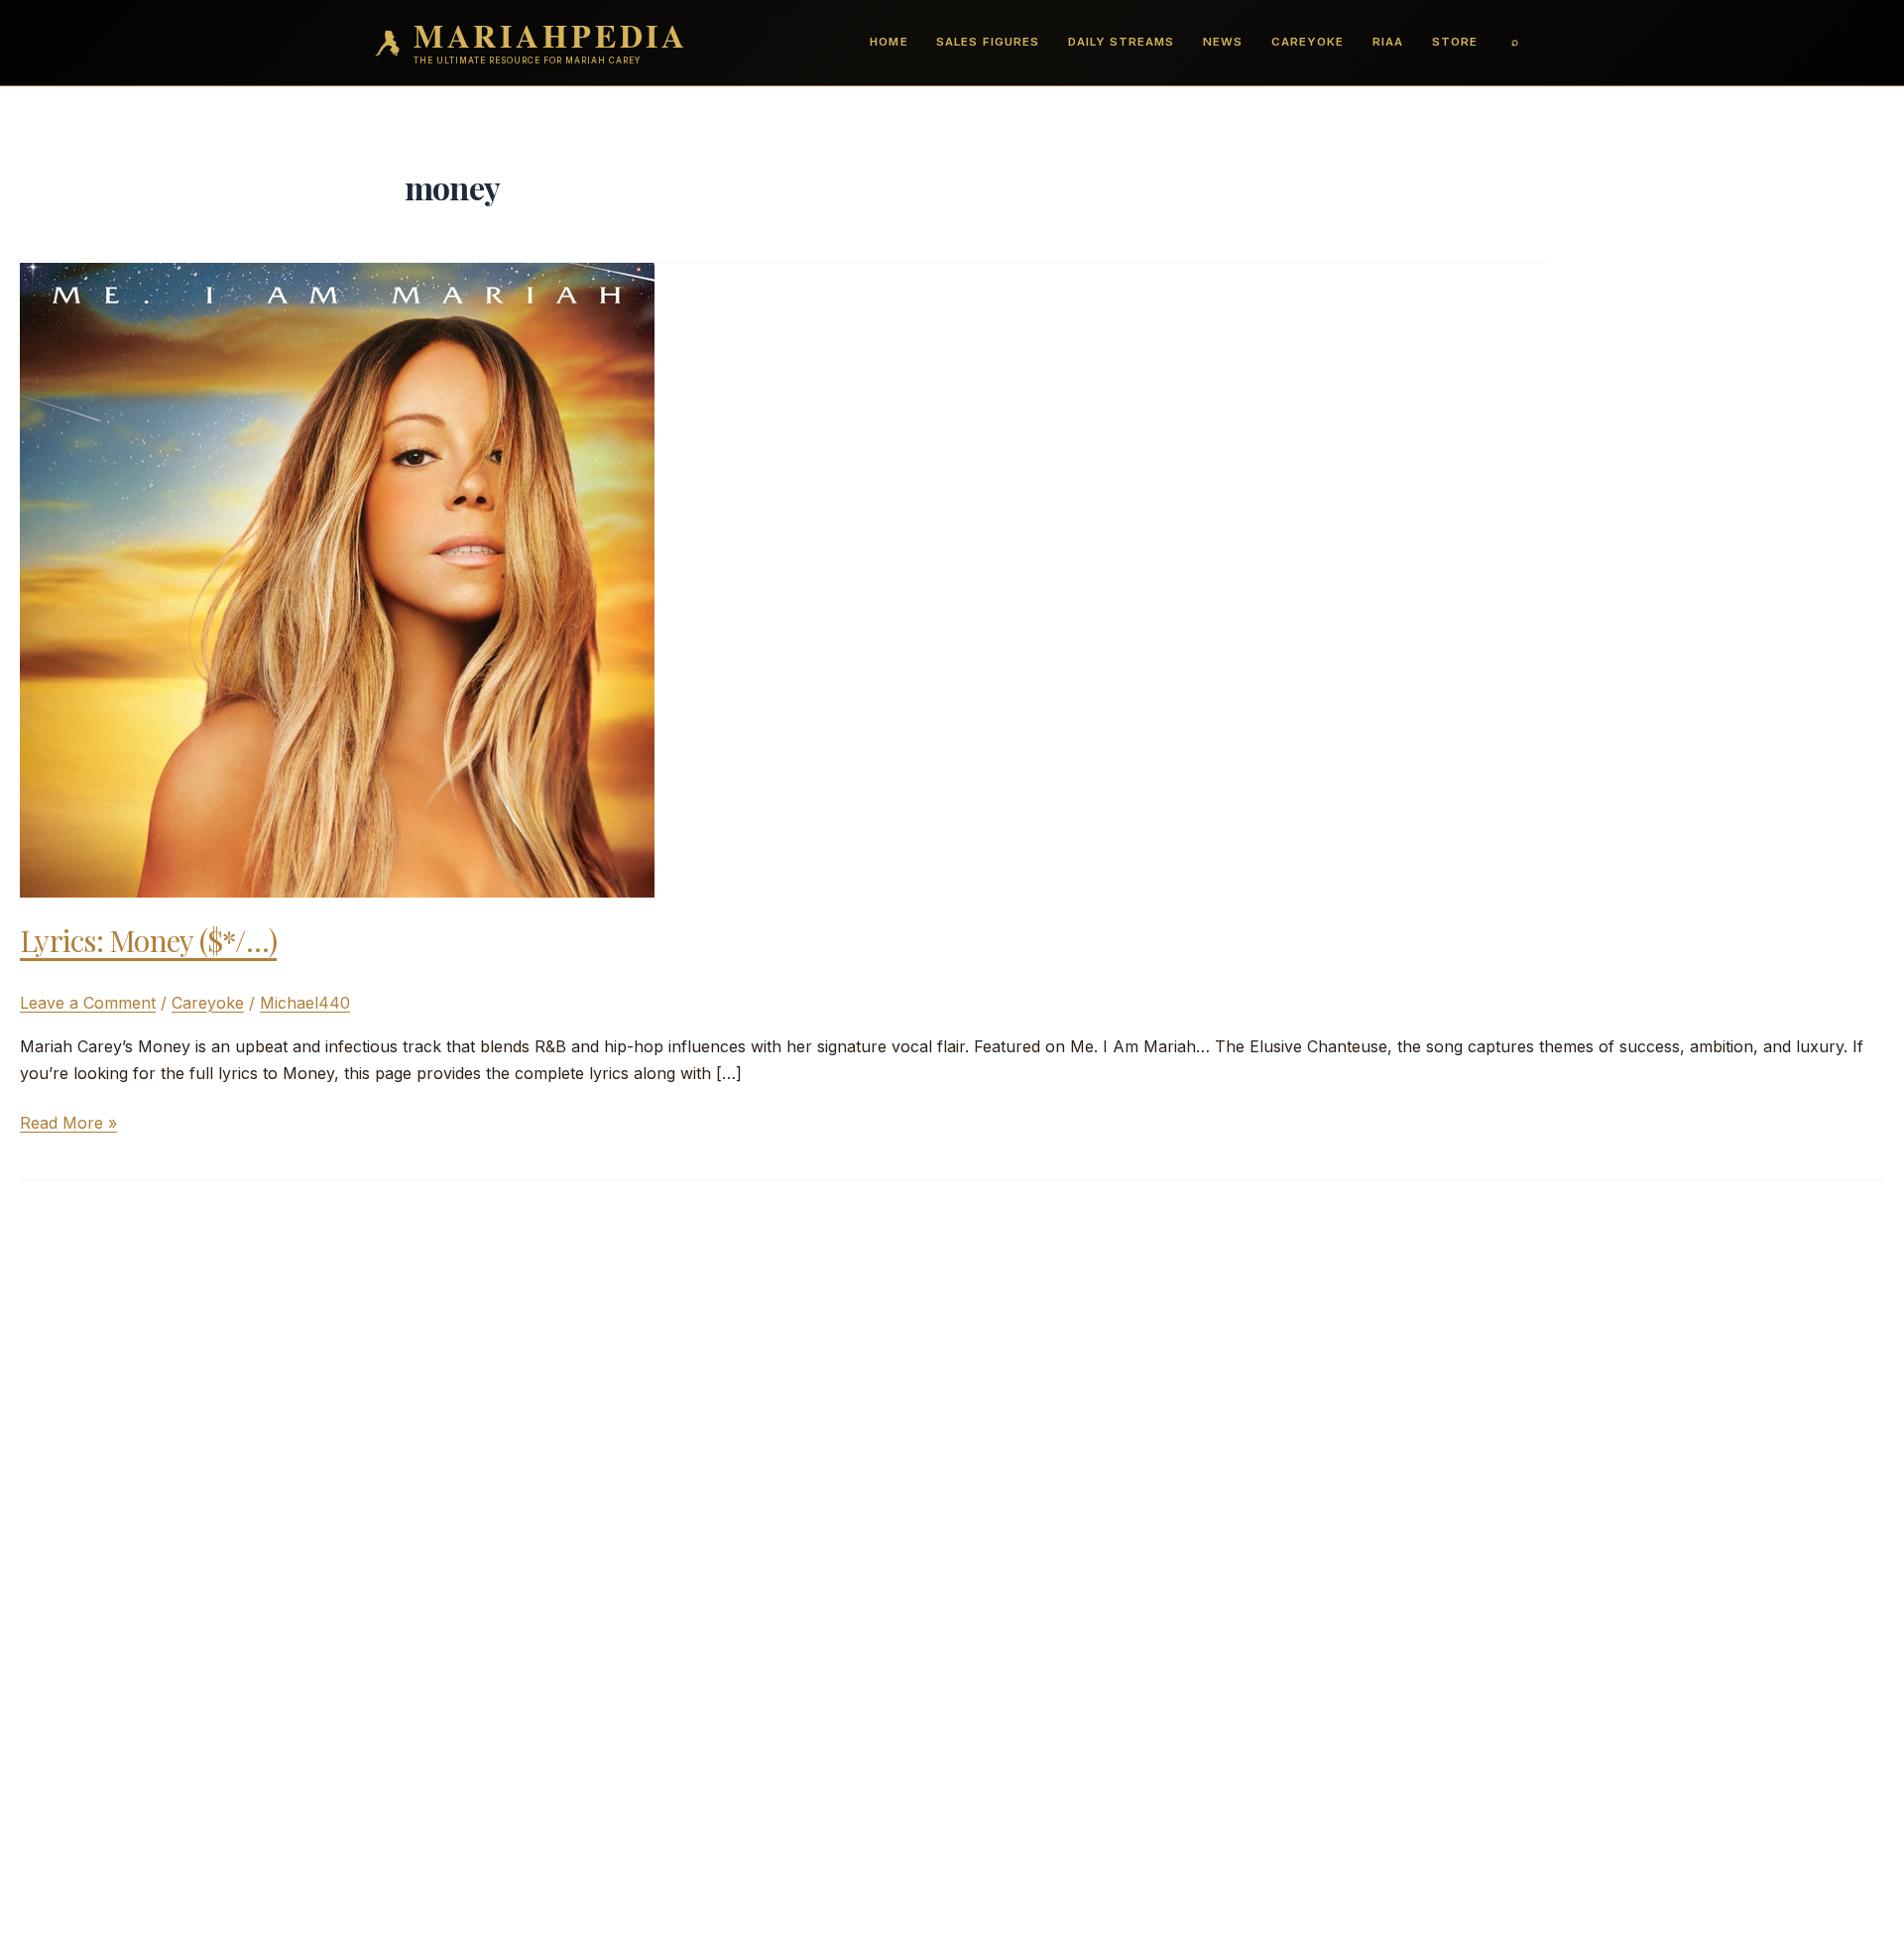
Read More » (68, 1124)
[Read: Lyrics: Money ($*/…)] (337, 578)
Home (889, 42)
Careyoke (1308, 42)
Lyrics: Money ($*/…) (148, 940)
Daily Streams (1121, 42)
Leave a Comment (88, 1003)
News (1223, 42)
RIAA (1388, 42)
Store (1455, 42)
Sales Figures (987, 42)
